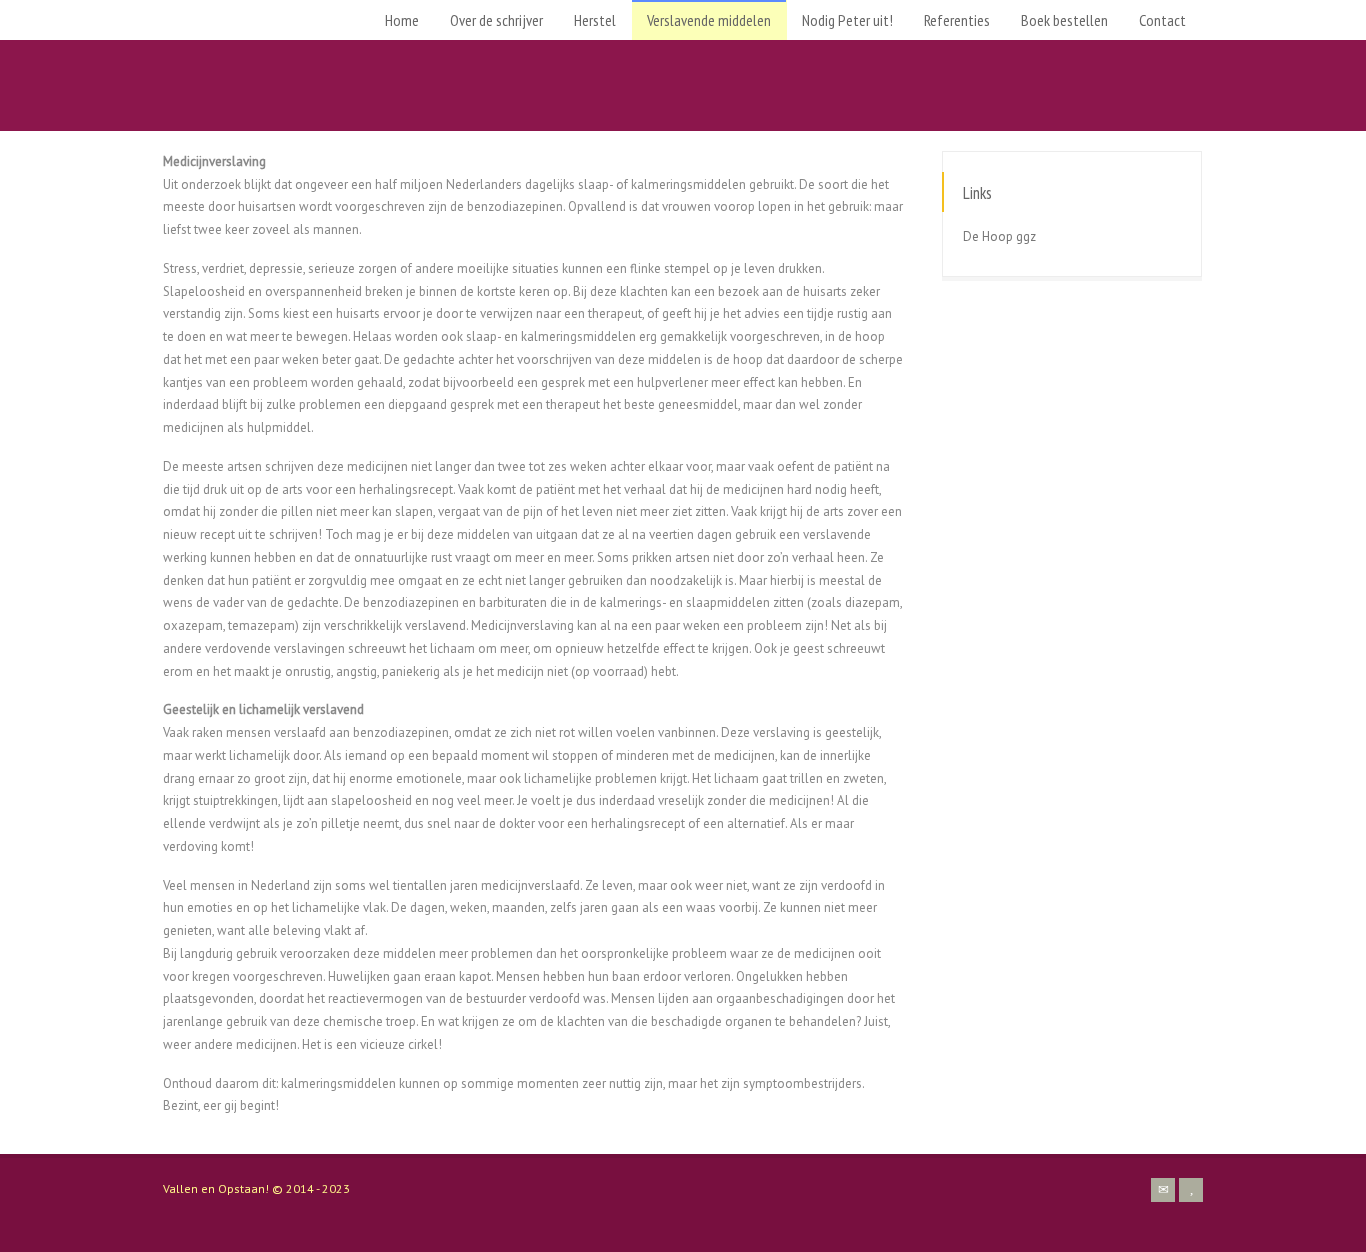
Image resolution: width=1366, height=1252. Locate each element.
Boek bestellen (1064, 20)
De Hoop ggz (999, 236)
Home (402, 20)
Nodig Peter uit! (847, 20)
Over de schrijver (496, 20)
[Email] (1163, 1190)
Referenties (957, 20)
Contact (1162, 20)
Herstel (595, 20)
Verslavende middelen (709, 20)
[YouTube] (1191, 1190)
